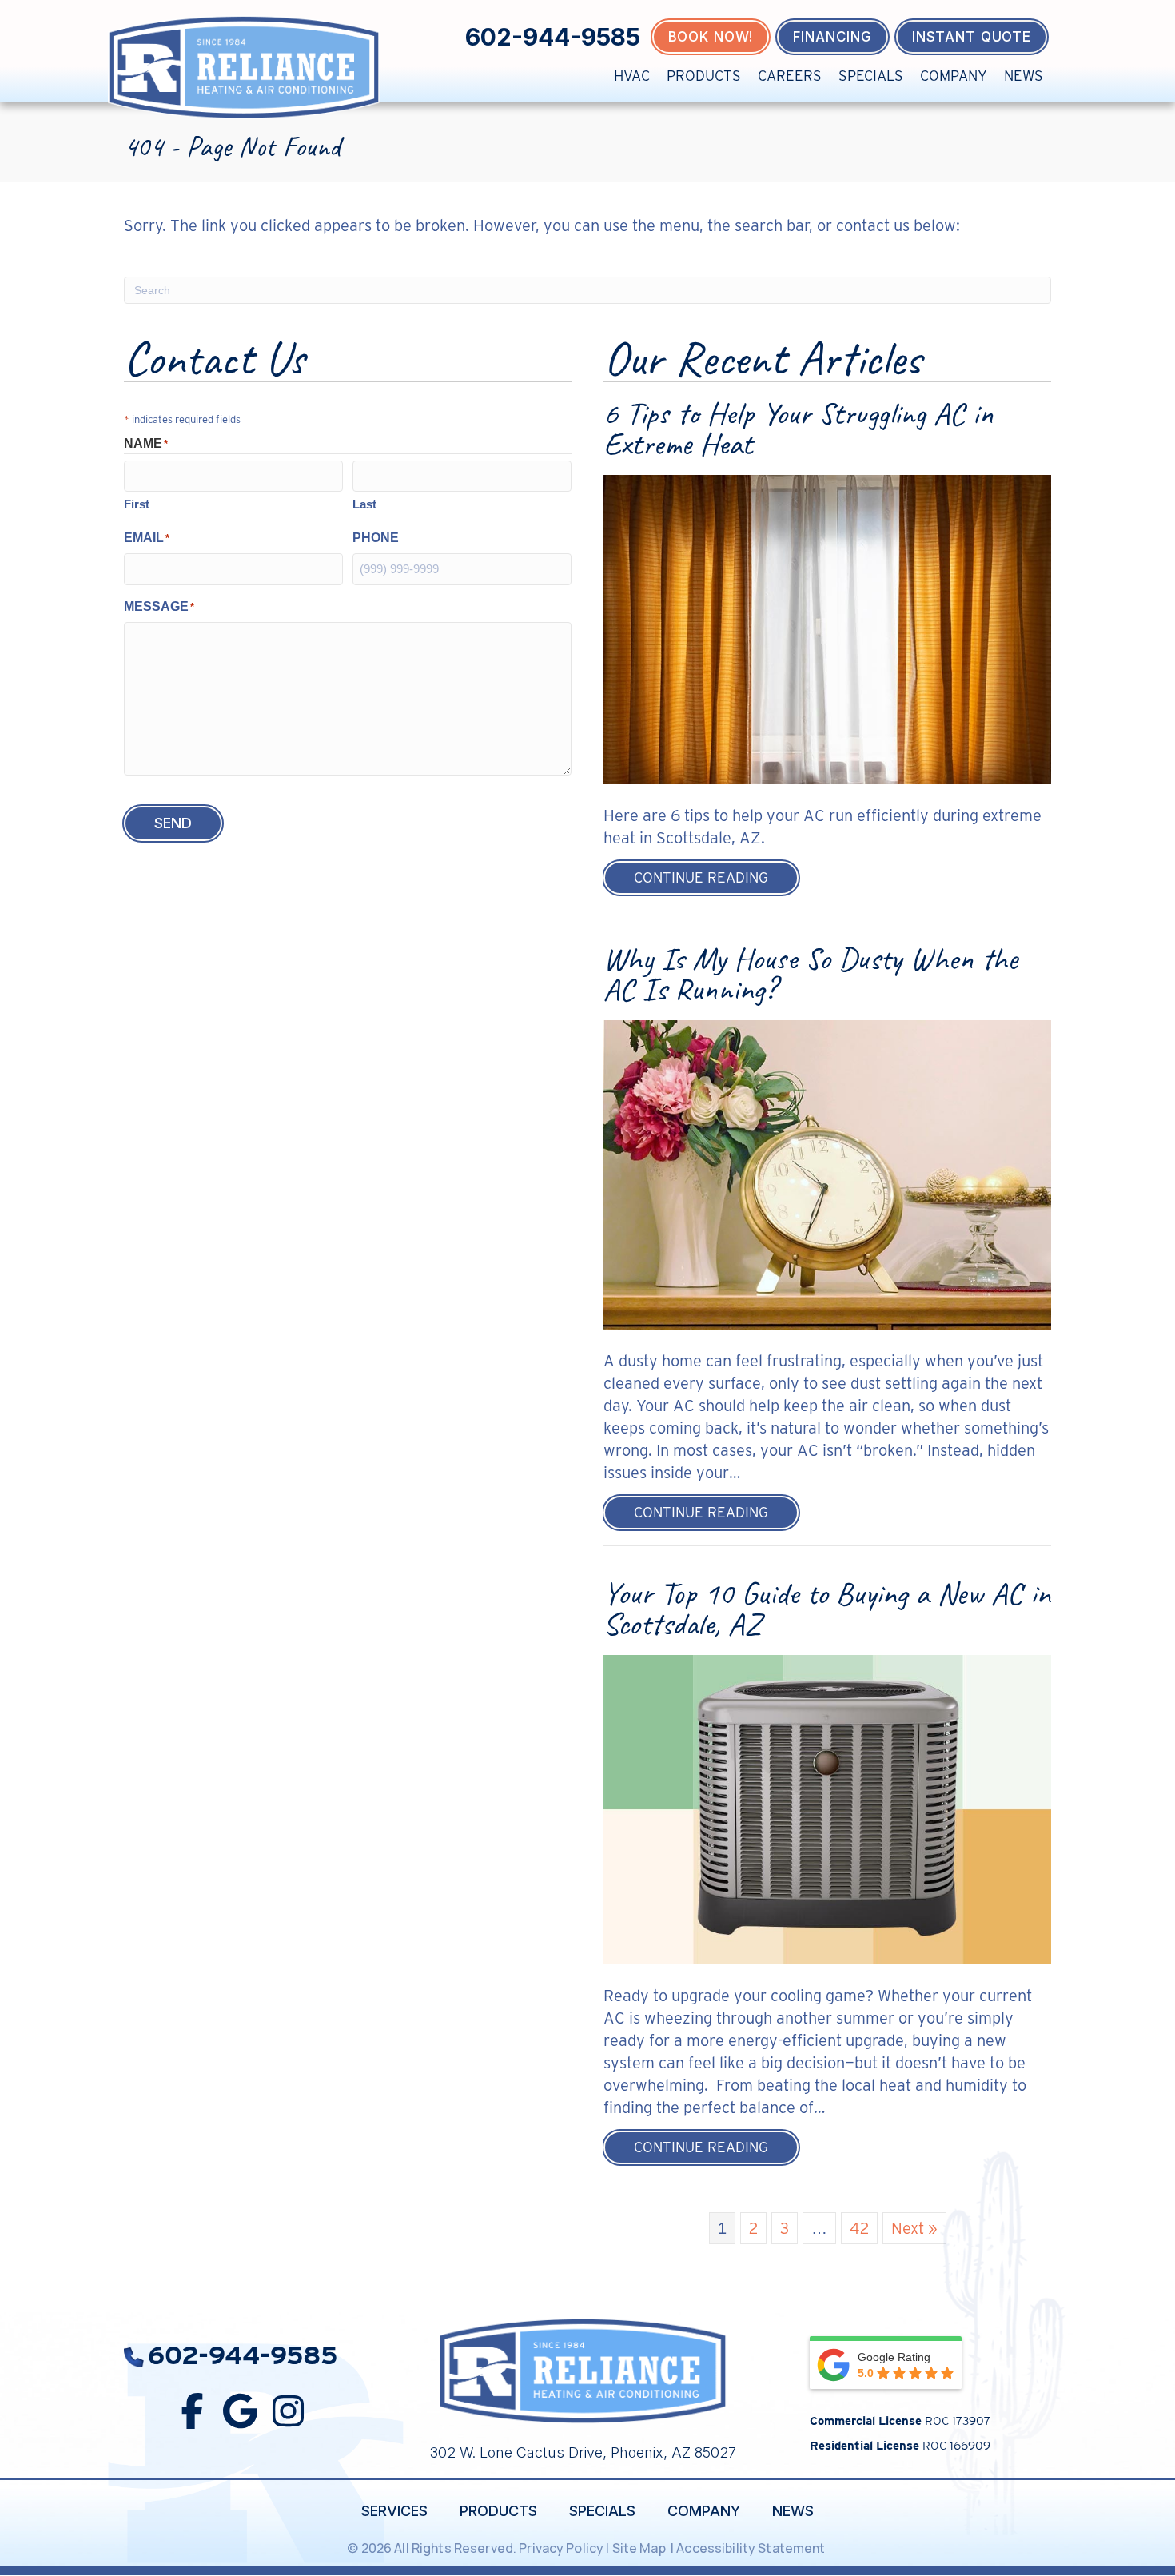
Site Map (640, 2548)
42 (859, 2228)
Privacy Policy (561, 2548)
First (137, 504)
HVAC (632, 76)
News (1024, 76)
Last (364, 504)
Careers (790, 76)
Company (954, 76)
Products (704, 76)
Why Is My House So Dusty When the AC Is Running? (811, 974)
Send (173, 823)
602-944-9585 (553, 37)
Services (394, 2511)
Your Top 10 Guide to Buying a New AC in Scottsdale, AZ (827, 1609)
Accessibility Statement (752, 2548)
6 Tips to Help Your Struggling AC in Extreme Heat (799, 429)
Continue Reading (716, 877)
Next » (914, 2228)
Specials (871, 76)
